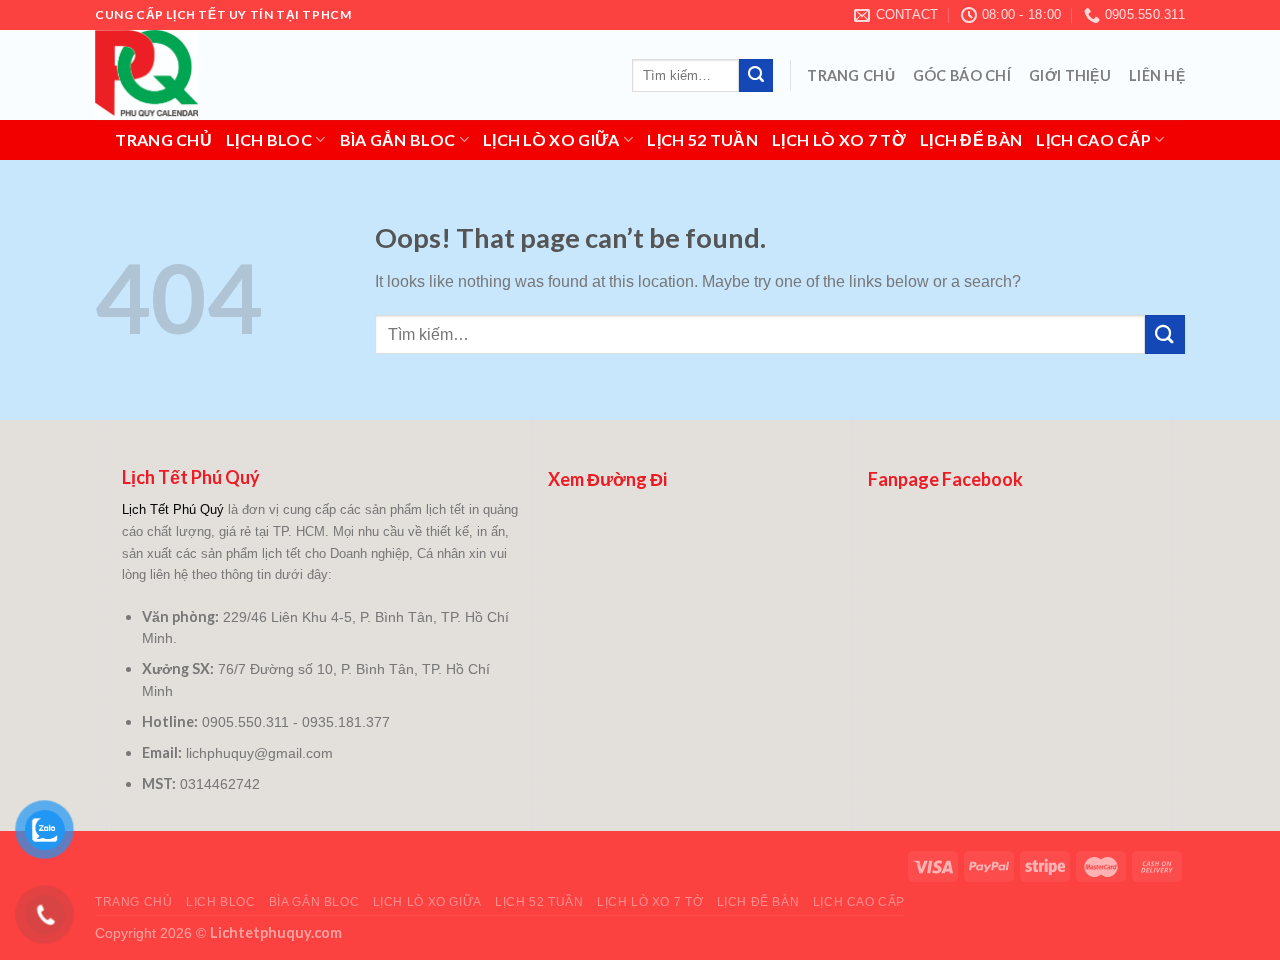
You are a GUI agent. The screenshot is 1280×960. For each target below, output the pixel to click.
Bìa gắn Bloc (398, 139)
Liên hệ (1157, 75)
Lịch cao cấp (1093, 139)
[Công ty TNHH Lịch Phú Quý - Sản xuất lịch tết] (195, 75)
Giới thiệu (1070, 75)
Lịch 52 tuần (702, 139)
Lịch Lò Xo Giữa (551, 139)
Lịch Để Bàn (971, 139)
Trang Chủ (851, 75)
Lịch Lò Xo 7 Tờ (839, 139)
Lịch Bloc (269, 139)
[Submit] (756, 76)
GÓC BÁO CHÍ (962, 75)
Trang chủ (163, 139)
